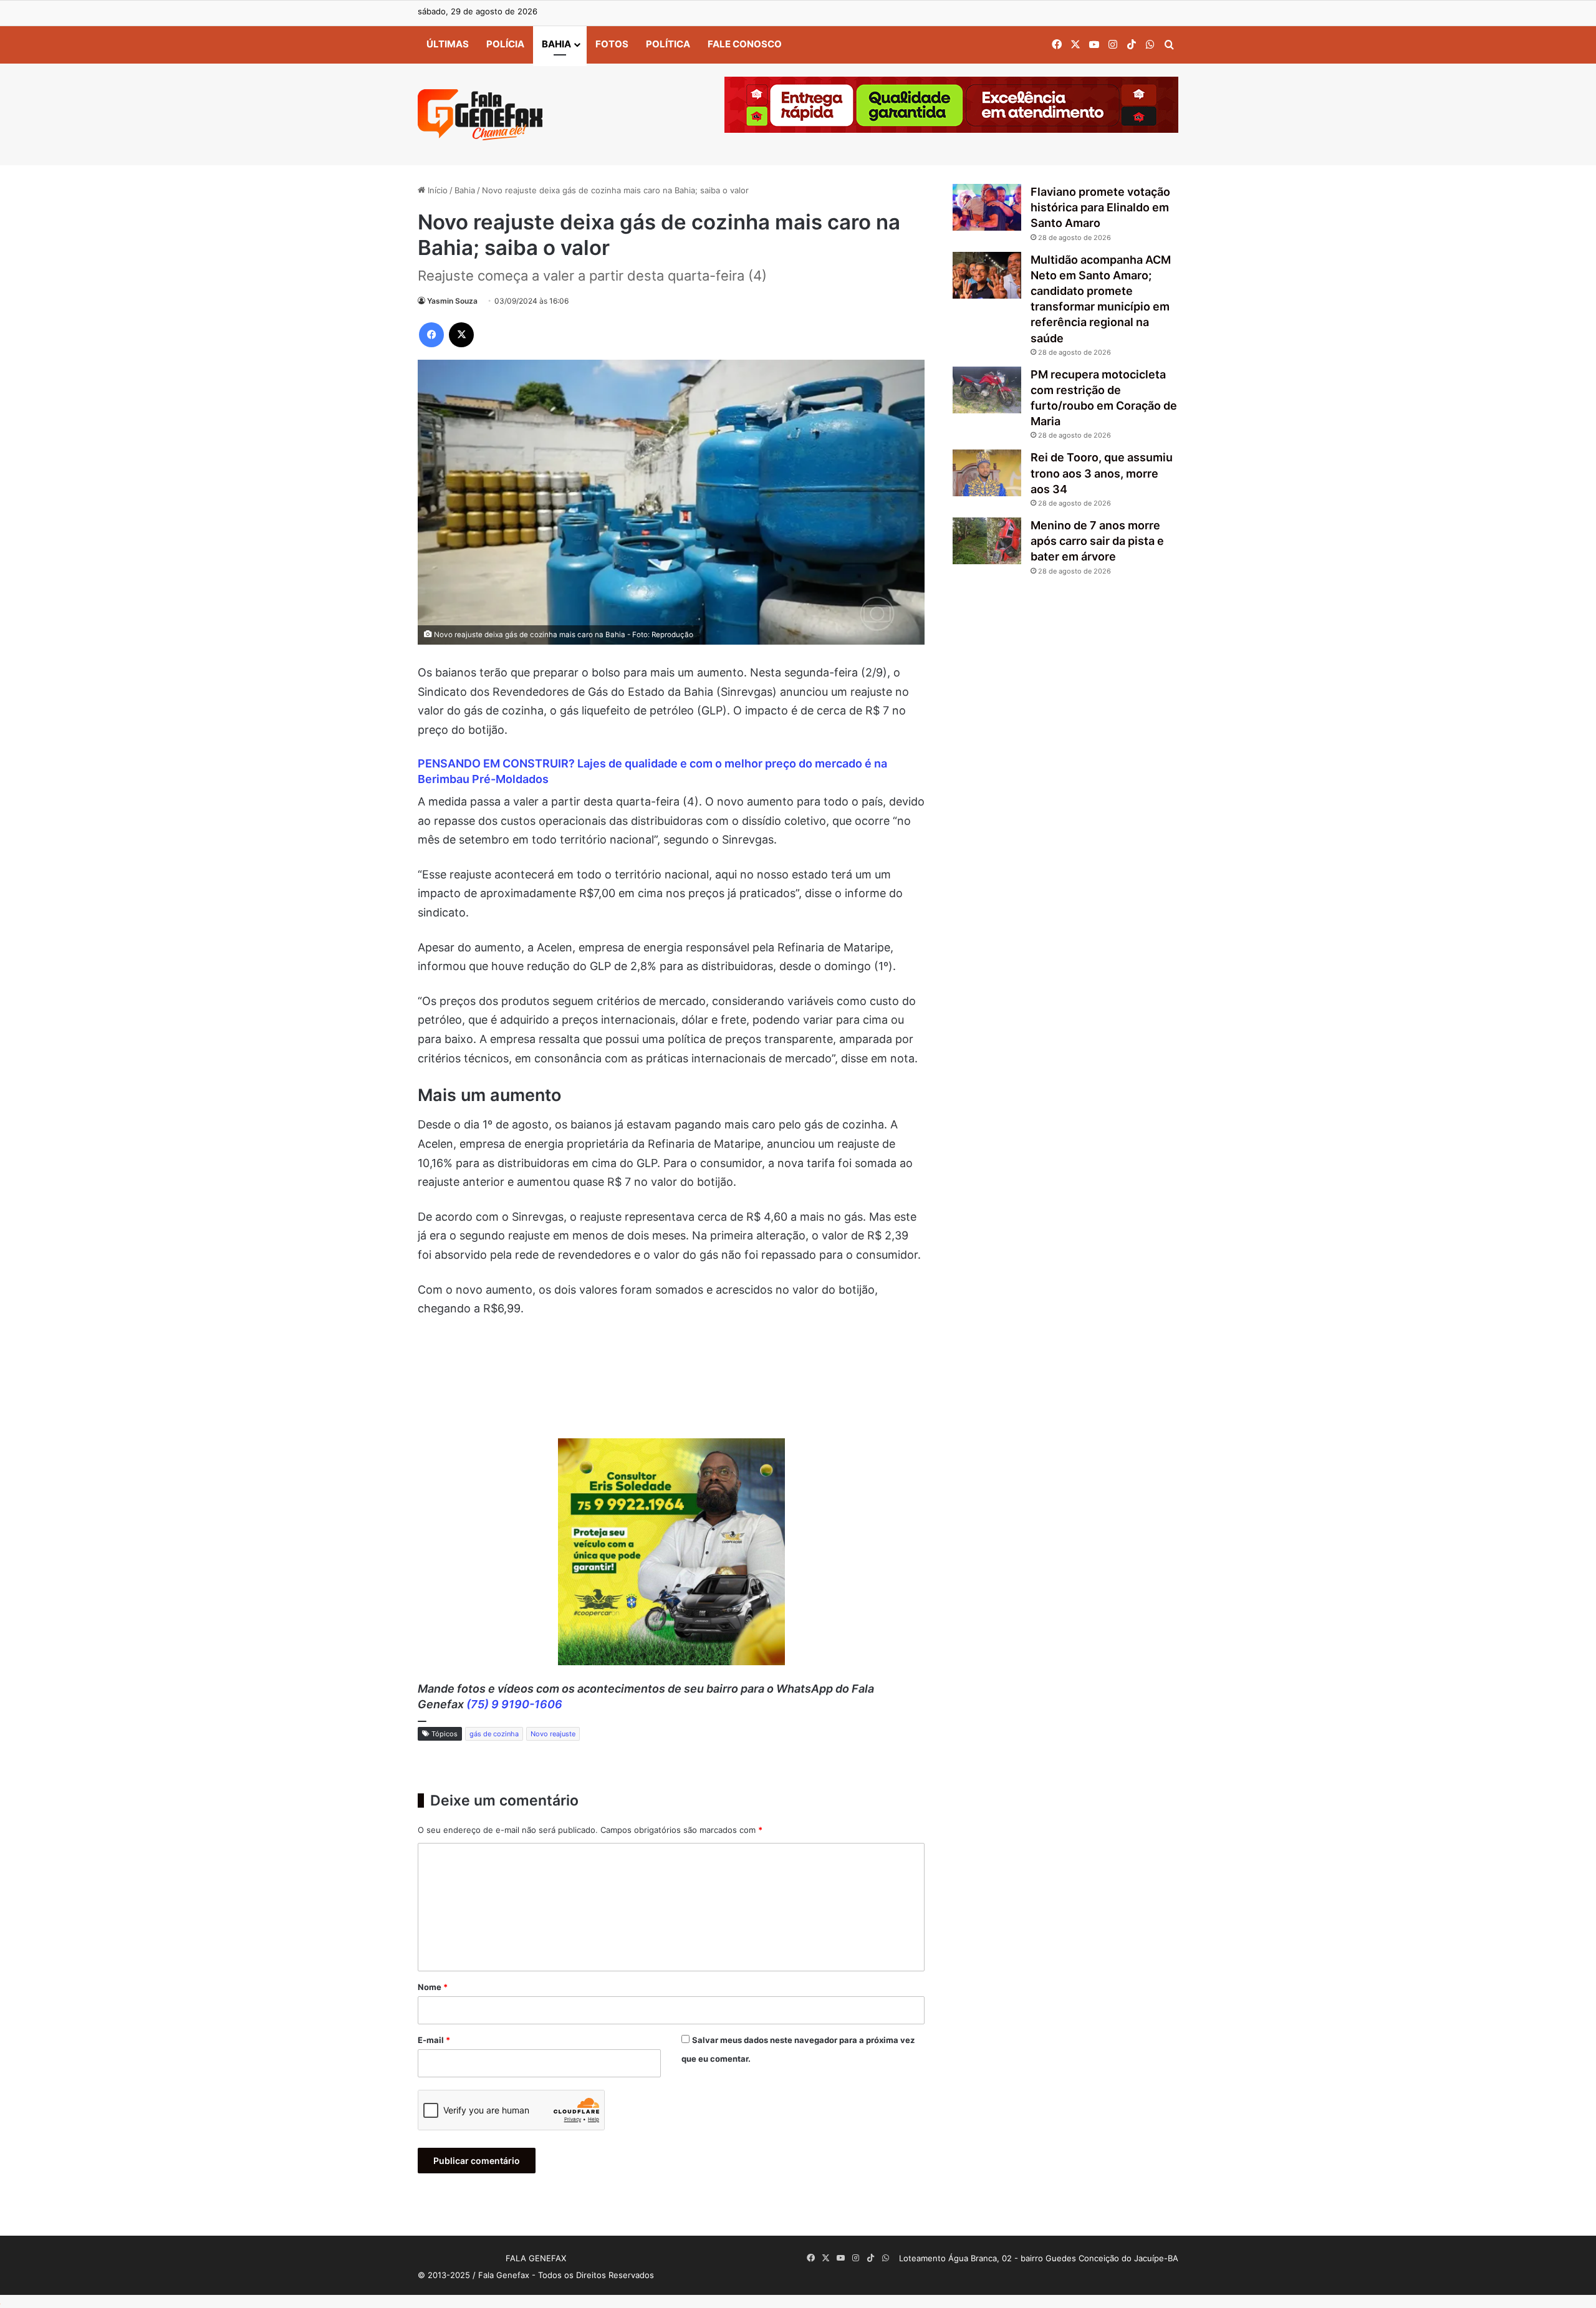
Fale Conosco (745, 44)
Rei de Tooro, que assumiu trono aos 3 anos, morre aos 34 (1102, 473)
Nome (433, 1987)
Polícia (505, 44)
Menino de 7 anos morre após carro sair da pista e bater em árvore (1097, 541)
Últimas (448, 44)
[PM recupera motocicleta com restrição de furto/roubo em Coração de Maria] (987, 390)
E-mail (434, 2040)
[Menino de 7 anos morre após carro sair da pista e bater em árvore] (987, 541)
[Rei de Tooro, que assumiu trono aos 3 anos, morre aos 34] (987, 473)
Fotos (612, 44)
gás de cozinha (494, 1734)
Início (436, 190)
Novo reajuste (553, 1734)
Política (668, 44)
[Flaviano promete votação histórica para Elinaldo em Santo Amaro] (987, 207)
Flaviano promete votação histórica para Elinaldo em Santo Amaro (1100, 207)
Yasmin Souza (452, 301)
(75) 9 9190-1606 (514, 1704)
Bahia (556, 44)
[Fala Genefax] (480, 115)
